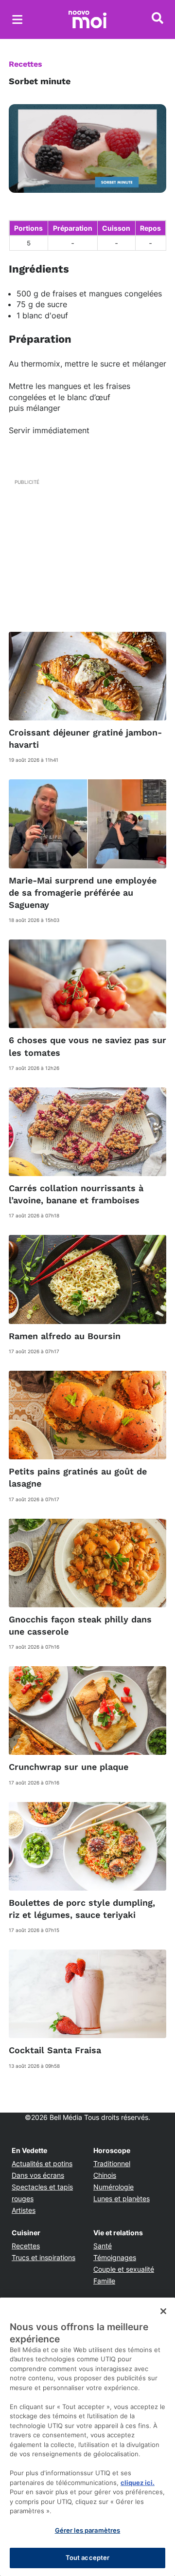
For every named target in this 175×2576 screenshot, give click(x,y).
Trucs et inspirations (44, 2257)
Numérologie (114, 2187)
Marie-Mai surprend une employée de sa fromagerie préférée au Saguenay (83, 892)
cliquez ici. (138, 2483)
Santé (103, 2246)
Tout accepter (88, 2558)
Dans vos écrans (38, 2175)
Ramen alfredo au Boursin (65, 1336)
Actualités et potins (42, 2163)
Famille (104, 2281)
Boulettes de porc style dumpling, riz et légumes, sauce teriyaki (82, 1909)
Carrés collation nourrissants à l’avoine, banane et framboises (76, 1194)
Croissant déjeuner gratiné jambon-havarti (85, 738)
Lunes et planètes (122, 2199)
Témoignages (115, 2257)
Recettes (26, 64)
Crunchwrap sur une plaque (69, 1767)
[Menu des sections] (17, 19)
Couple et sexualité (124, 2269)
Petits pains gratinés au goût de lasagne (78, 1477)
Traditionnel (112, 2163)
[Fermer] (163, 2311)
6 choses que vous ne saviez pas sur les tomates (87, 1046)
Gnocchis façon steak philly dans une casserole (80, 1625)
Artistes (24, 2210)
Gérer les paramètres (88, 2530)
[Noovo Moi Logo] (87, 19)
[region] (87, 2437)
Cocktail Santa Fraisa (55, 2050)
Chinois (105, 2175)
